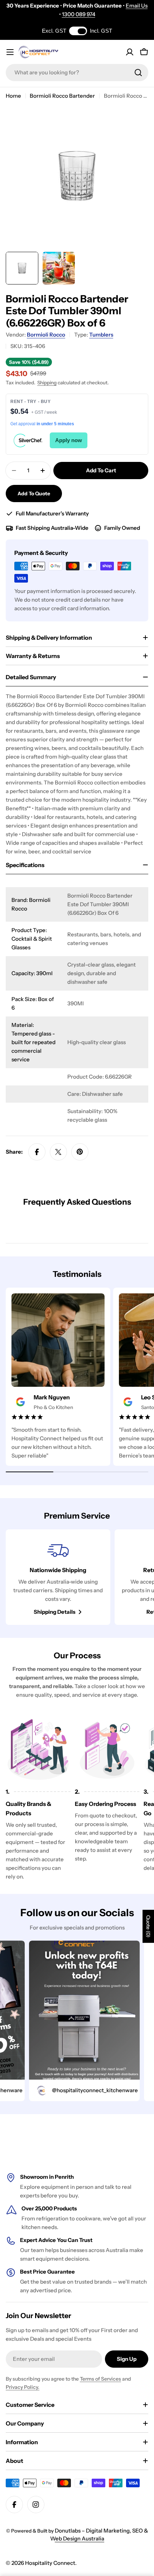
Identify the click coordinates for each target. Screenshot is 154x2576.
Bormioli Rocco (46, 335)
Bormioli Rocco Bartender (62, 96)
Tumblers (101, 335)
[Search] (138, 73)
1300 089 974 (79, 14)
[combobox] (77, 73)
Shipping (47, 383)
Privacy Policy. (23, 2387)
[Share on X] (58, 1152)
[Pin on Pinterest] (80, 1152)
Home (13, 96)
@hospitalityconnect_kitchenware (78, 2090)
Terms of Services (100, 2379)
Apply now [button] (69, 440)
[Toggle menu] (10, 52)
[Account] (130, 52)
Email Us (137, 6)
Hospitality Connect (50, 2563)
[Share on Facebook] (37, 1152)
